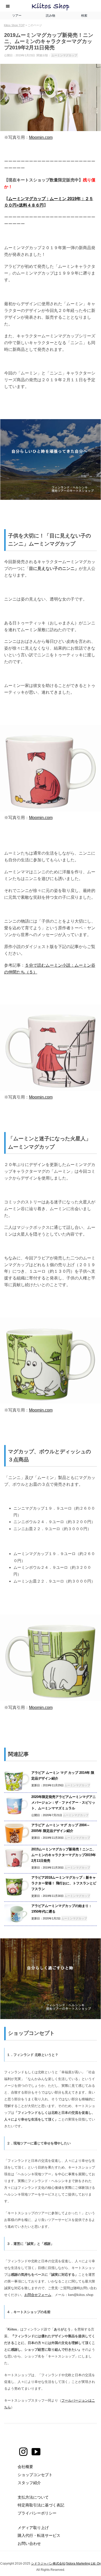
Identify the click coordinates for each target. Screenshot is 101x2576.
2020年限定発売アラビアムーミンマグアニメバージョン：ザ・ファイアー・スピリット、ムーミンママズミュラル (64, 1802)
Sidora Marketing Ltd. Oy (83, 2564)
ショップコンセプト (35, 2475)
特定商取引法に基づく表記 (41, 2505)
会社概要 (25, 2467)
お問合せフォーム (38, 2295)
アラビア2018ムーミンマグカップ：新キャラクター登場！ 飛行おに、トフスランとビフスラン (64, 1883)
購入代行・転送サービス (39, 2535)
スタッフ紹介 (29, 2483)
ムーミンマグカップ (64, 55)
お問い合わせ (29, 2543)
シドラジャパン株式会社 (48, 2564)
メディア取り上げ (33, 2528)
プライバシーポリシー (37, 2513)
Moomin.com (41, 137)
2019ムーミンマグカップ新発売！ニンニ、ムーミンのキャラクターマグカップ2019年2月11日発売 (64, 1855)
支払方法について (33, 2497)
